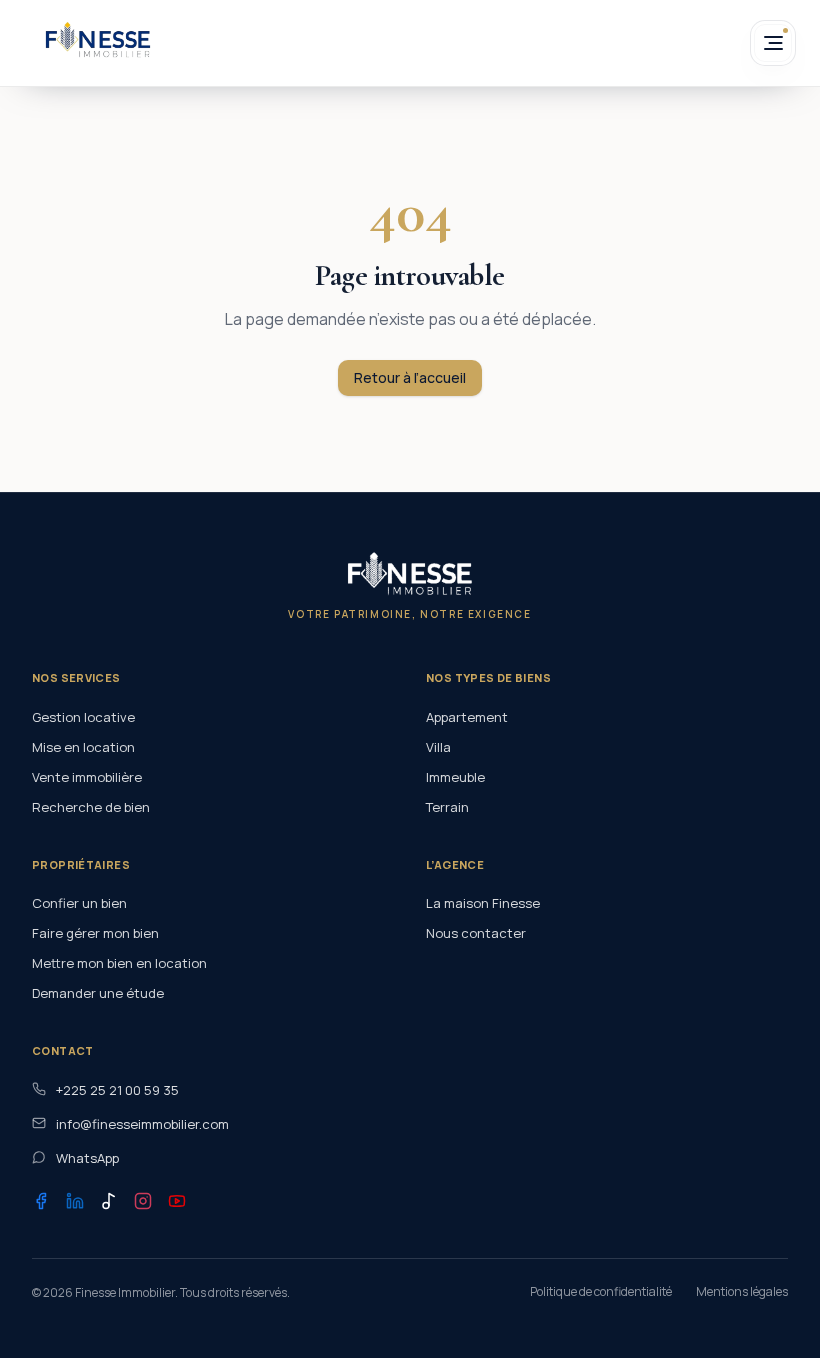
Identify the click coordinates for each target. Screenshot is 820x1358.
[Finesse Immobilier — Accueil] (98, 40)
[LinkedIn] (75, 1201)
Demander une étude (98, 993)
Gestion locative (83, 717)
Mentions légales (742, 1291)
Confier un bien (79, 903)
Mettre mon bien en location (119, 963)
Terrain (447, 807)
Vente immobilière (87, 777)
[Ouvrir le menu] (773, 43)
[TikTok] (109, 1201)
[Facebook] (41, 1201)
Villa (438, 747)
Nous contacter (476, 933)
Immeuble (455, 777)
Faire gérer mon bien (95, 933)
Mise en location (83, 747)
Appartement (467, 717)
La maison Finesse (483, 903)
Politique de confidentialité (601, 1291)
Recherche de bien (91, 807)
